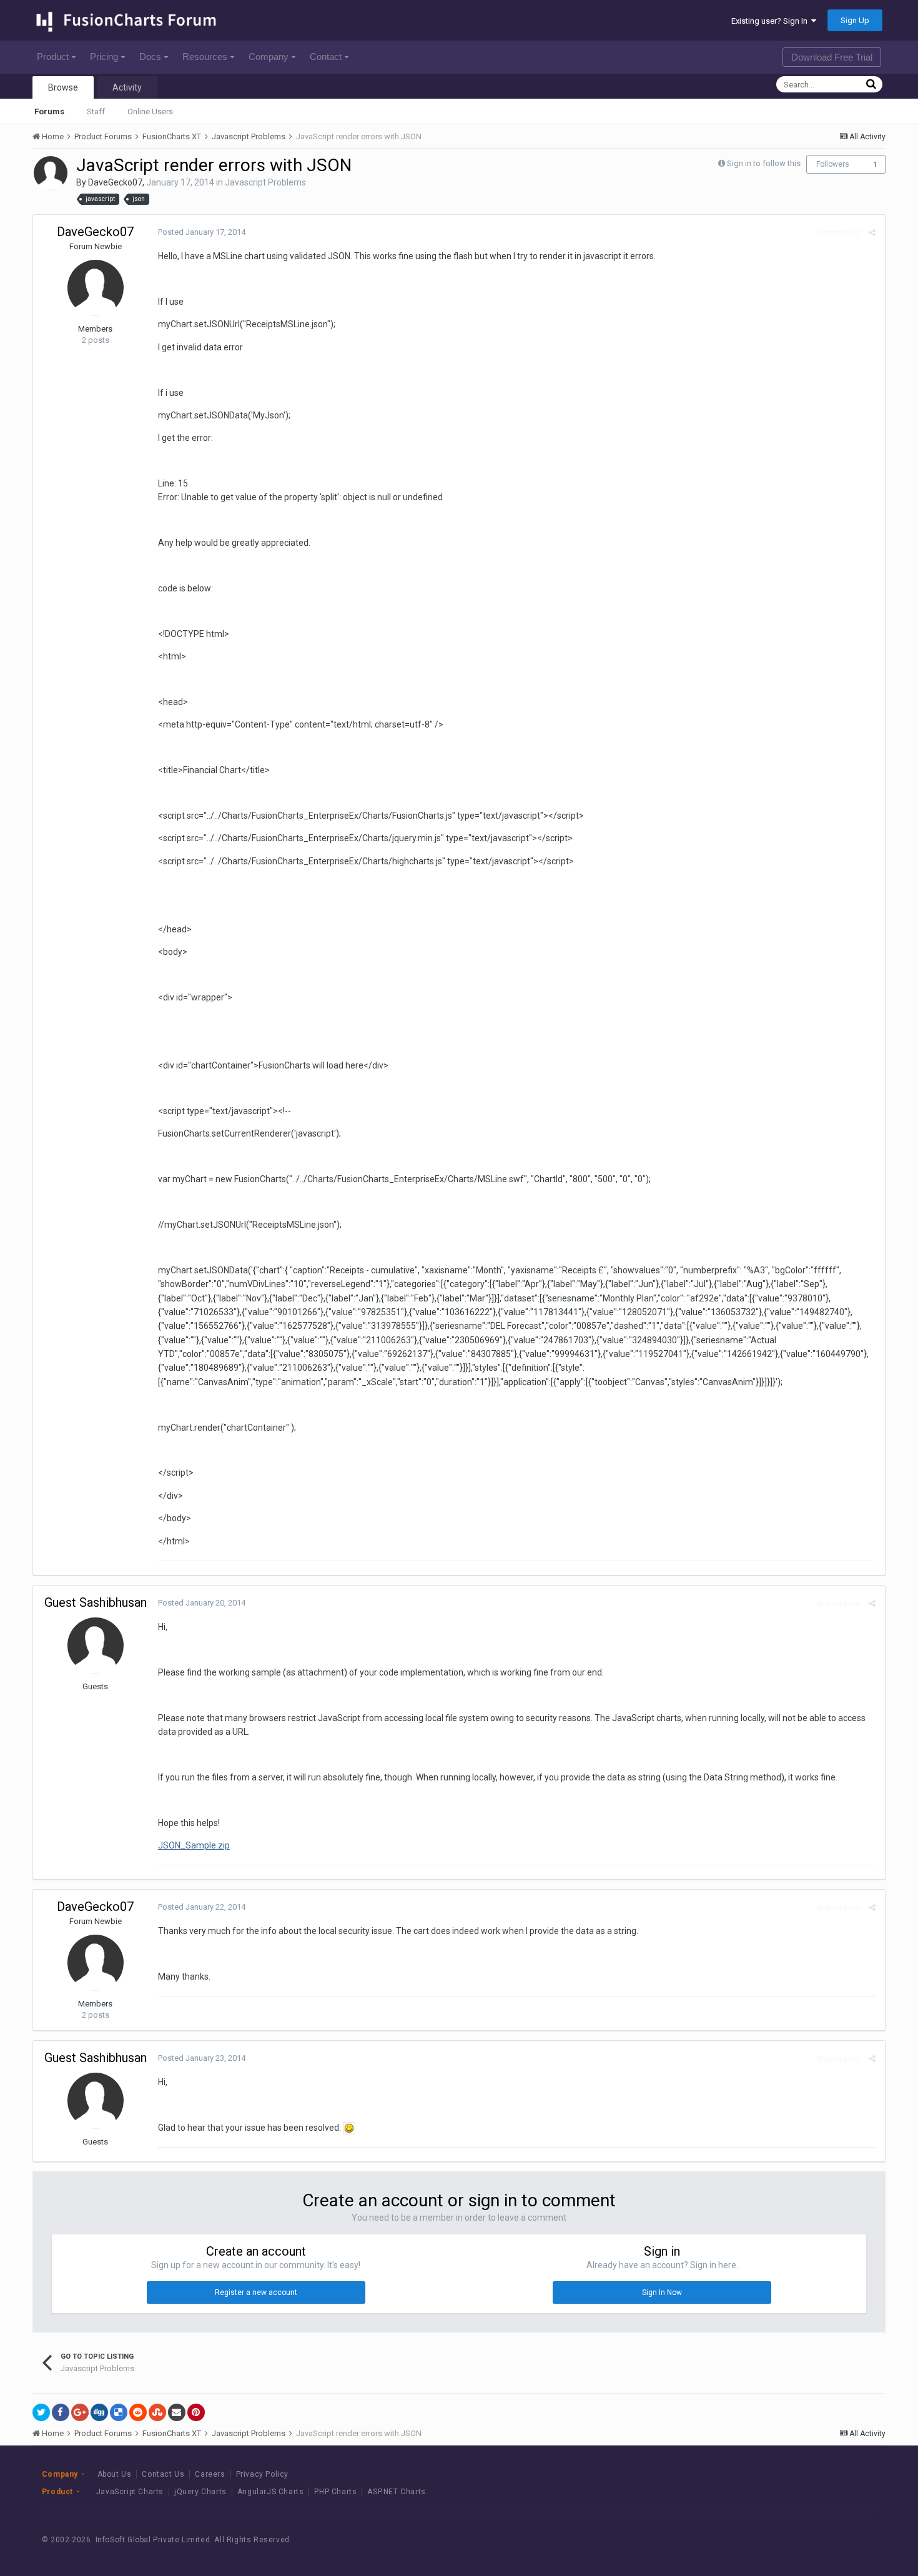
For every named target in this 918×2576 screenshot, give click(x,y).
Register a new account (256, 2292)
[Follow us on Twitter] (822, 2539)
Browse (63, 87)
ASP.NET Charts (396, 2492)
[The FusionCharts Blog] (766, 2539)
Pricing (104, 57)
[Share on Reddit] (138, 2412)
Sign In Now (662, 2292)
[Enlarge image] (349, 2128)
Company (269, 57)
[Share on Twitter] (41, 2412)
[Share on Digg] (99, 2412)
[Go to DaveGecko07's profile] (51, 173)
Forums (49, 111)
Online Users (150, 111)
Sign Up (855, 20)
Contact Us (163, 2474)
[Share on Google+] (80, 2412)
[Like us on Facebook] (794, 2539)
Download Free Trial (832, 57)
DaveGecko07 (115, 182)
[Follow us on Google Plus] (850, 2539)
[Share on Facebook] (61, 2412)
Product (53, 57)
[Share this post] (872, 233)
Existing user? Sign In (771, 21)
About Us (115, 2474)
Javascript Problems (265, 182)
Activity (127, 87)
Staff (96, 111)
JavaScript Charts (130, 2492)
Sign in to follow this (764, 163)
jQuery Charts (200, 2492)
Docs (150, 57)
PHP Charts (335, 2492)
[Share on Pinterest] (196, 2412)
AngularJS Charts (271, 2492)
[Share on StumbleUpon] (157, 2412)
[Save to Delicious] (119, 2412)
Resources (205, 57)
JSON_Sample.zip (194, 1845)
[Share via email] (177, 2412)
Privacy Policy (262, 2474)
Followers (833, 164)
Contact (326, 57)
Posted (202, 232)
